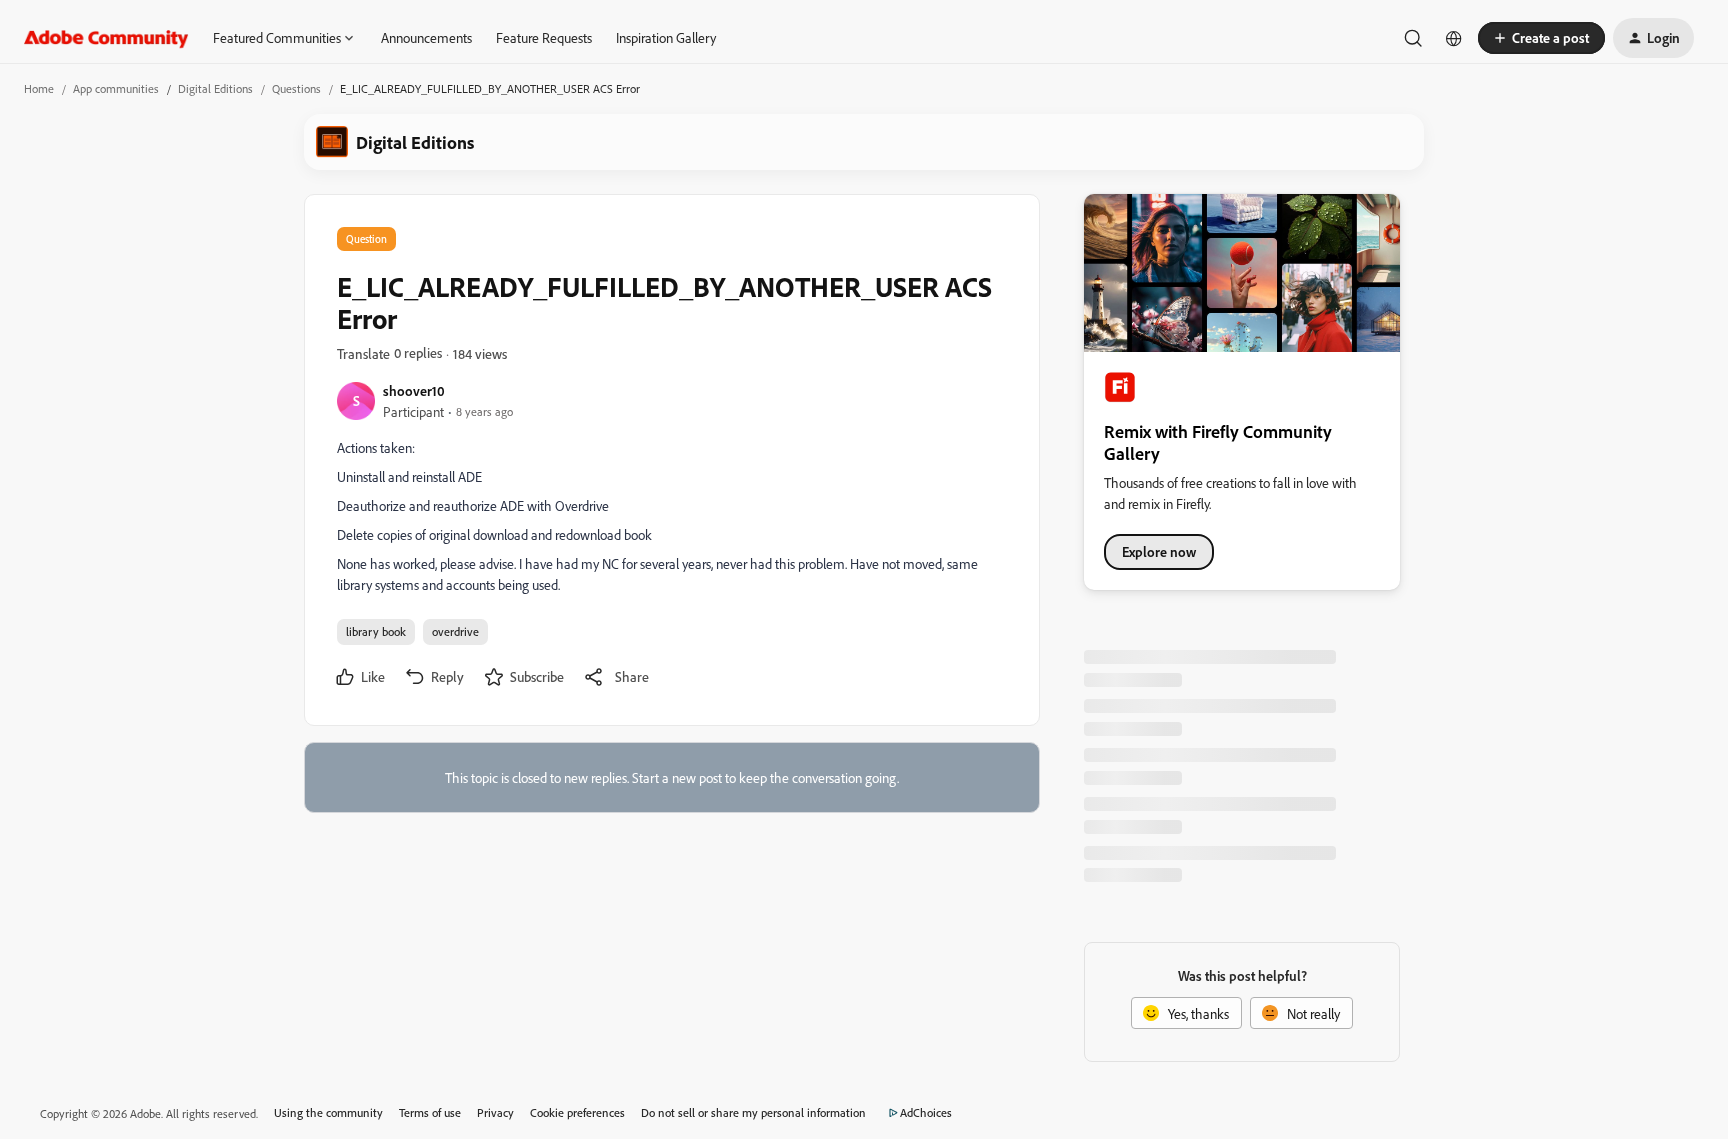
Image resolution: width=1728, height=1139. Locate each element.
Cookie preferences (577, 1112)
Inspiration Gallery (666, 37)
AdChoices (926, 1112)
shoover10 (414, 390)
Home (39, 88)
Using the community (328, 1112)
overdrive (455, 631)
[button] (1541, 38)
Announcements (426, 37)
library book (376, 631)
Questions (296, 88)
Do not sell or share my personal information (753, 1112)
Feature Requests (544, 37)
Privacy (495, 1112)
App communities (116, 88)
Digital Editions (215, 88)
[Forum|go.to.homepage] (106, 38)
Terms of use (430, 1112)
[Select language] (1454, 38)
